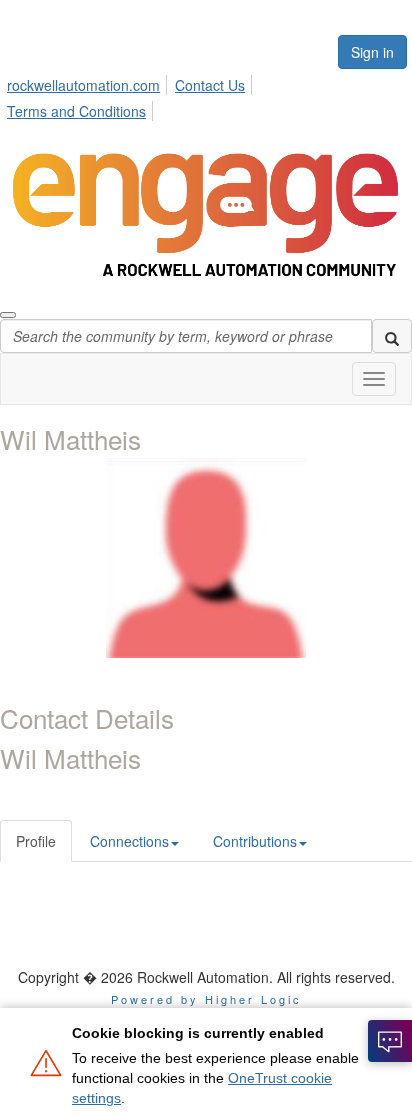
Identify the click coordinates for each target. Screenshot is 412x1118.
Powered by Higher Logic (206, 999)
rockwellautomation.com (83, 85)
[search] (392, 336)
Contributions (255, 841)
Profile (36, 841)
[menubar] (206, 95)
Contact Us (210, 85)
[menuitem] (89, 82)
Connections (129, 841)
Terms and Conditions (76, 111)
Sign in (372, 52)
